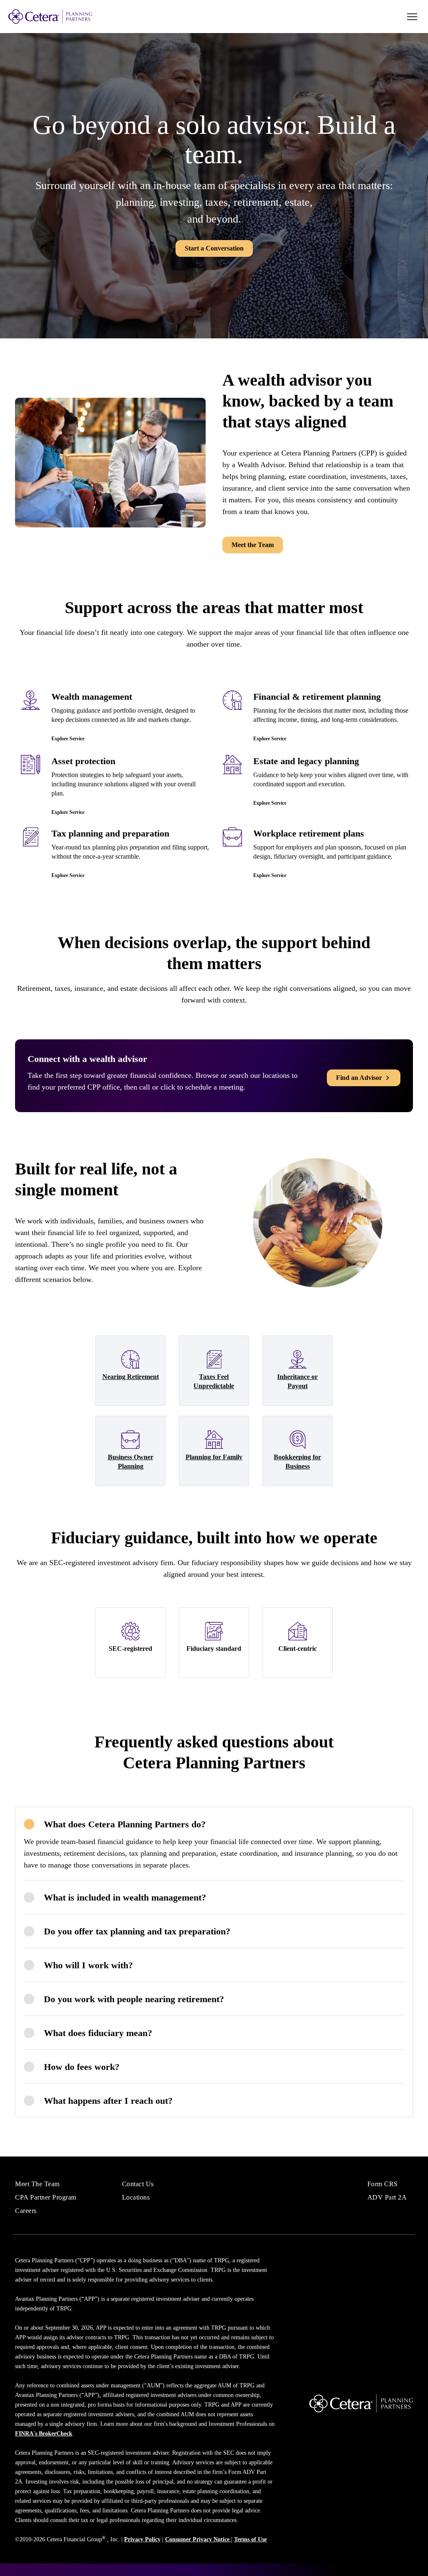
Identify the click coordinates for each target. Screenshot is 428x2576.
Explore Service (68, 739)
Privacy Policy (142, 2539)
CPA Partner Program (46, 2197)
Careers (26, 2211)
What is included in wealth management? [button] (125, 1897)
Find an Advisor (359, 1078)
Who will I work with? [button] (88, 1965)
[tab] (214, 1824)
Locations (136, 2197)
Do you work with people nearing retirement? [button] (134, 1999)
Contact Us (138, 2184)
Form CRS (383, 2184)
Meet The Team (37, 2184)
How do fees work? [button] (82, 2067)
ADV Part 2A (387, 2197)
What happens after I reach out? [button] (108, 2101)
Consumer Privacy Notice (198, 2539)
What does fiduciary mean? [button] (98, 2033)
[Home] (67, 17)
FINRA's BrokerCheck (44, 2434)
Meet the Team (253, 545)
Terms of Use (250, 2539)
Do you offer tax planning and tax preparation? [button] (137, 1931)
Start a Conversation (214, 248)
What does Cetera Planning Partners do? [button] (125, 1824)
